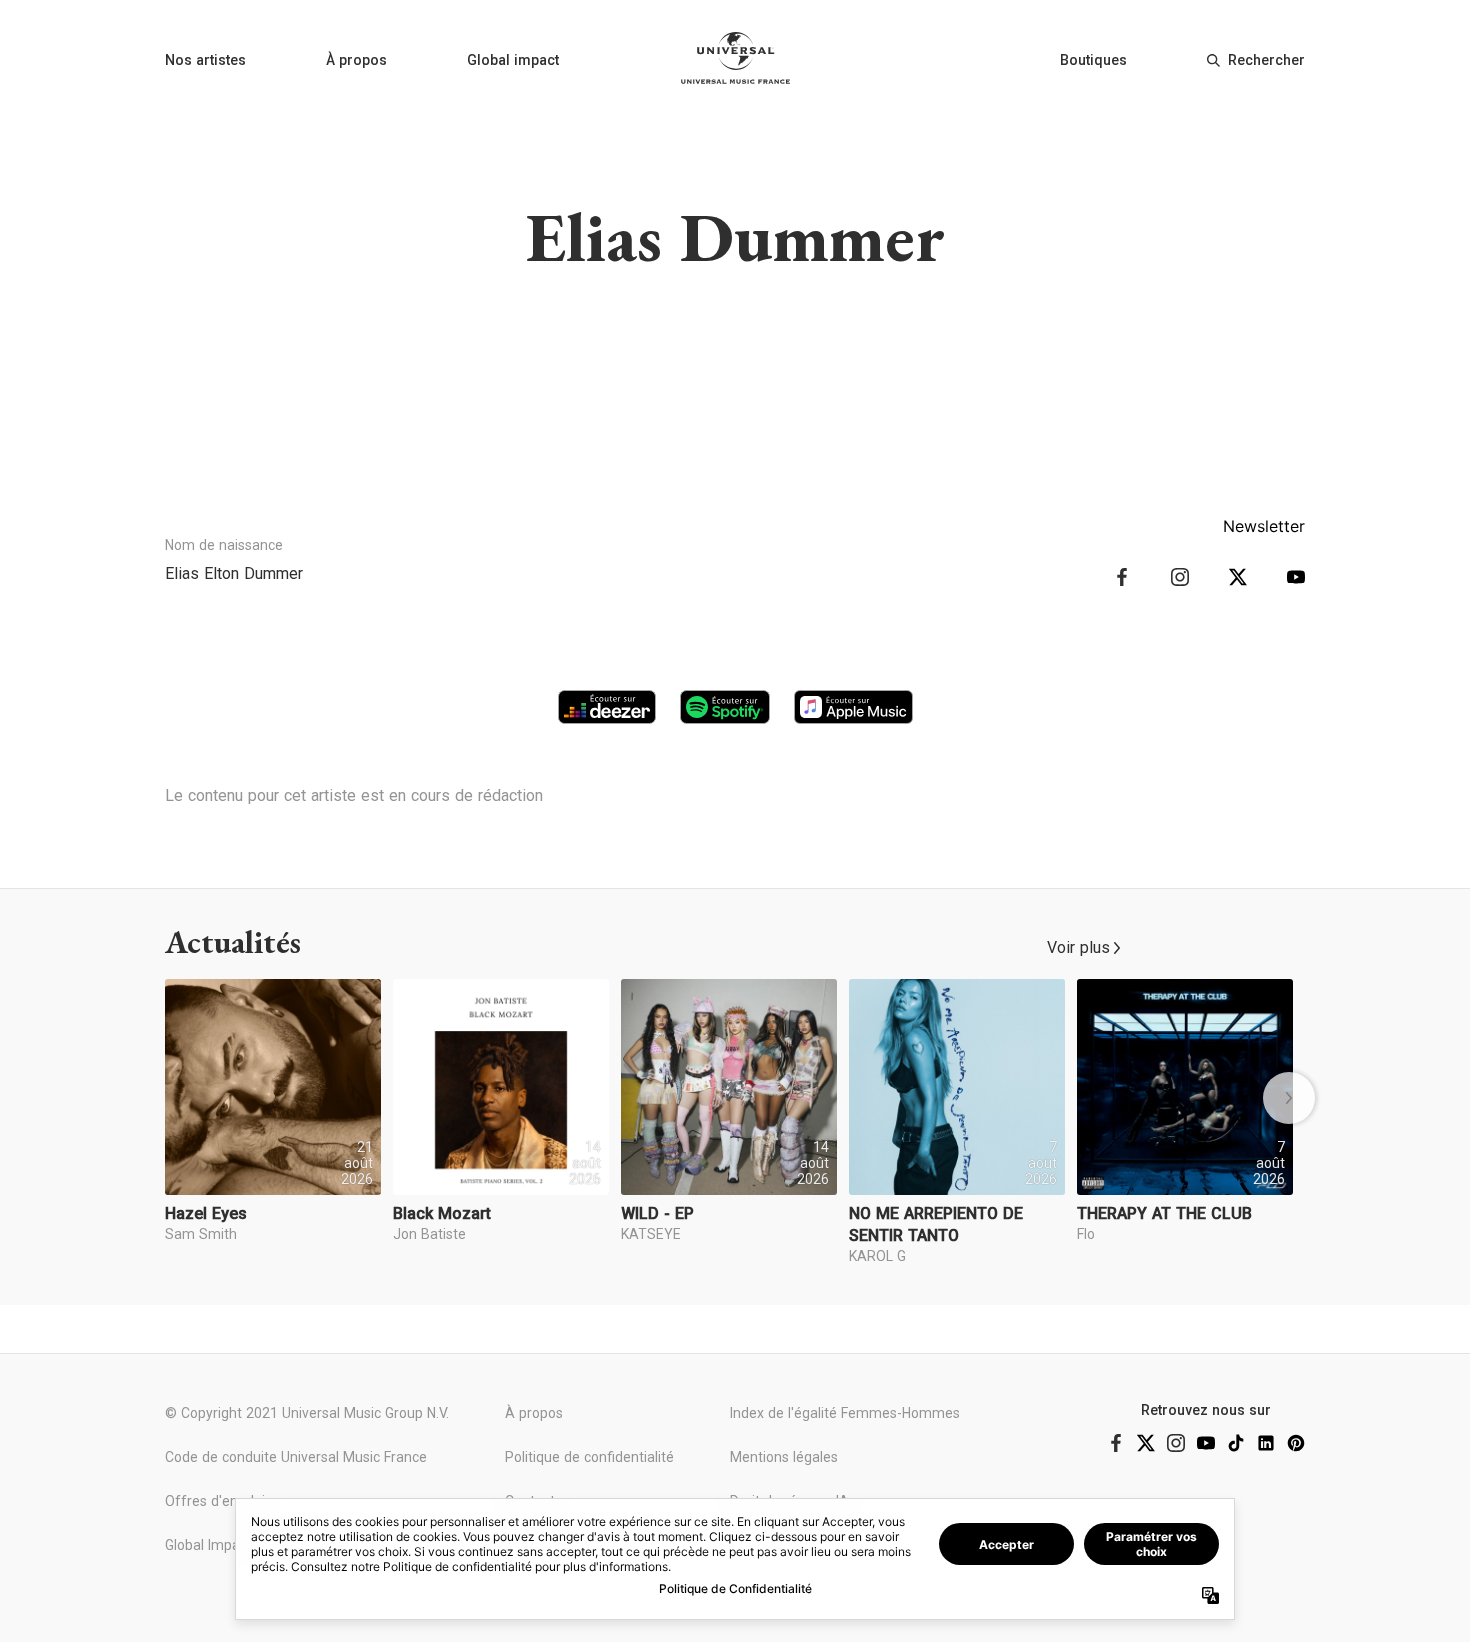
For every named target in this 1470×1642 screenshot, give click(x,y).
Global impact (513, 60)
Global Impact (208, 1545)
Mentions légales (784, 1457)
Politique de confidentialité (589, 1457)
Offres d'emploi (215, 1501)
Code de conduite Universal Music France (296, 1457)
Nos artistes (205, 60)
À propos (356, 60)
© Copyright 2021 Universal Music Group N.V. (307, 1413)
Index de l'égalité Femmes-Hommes (845, 1413)
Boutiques (1093, 60)
